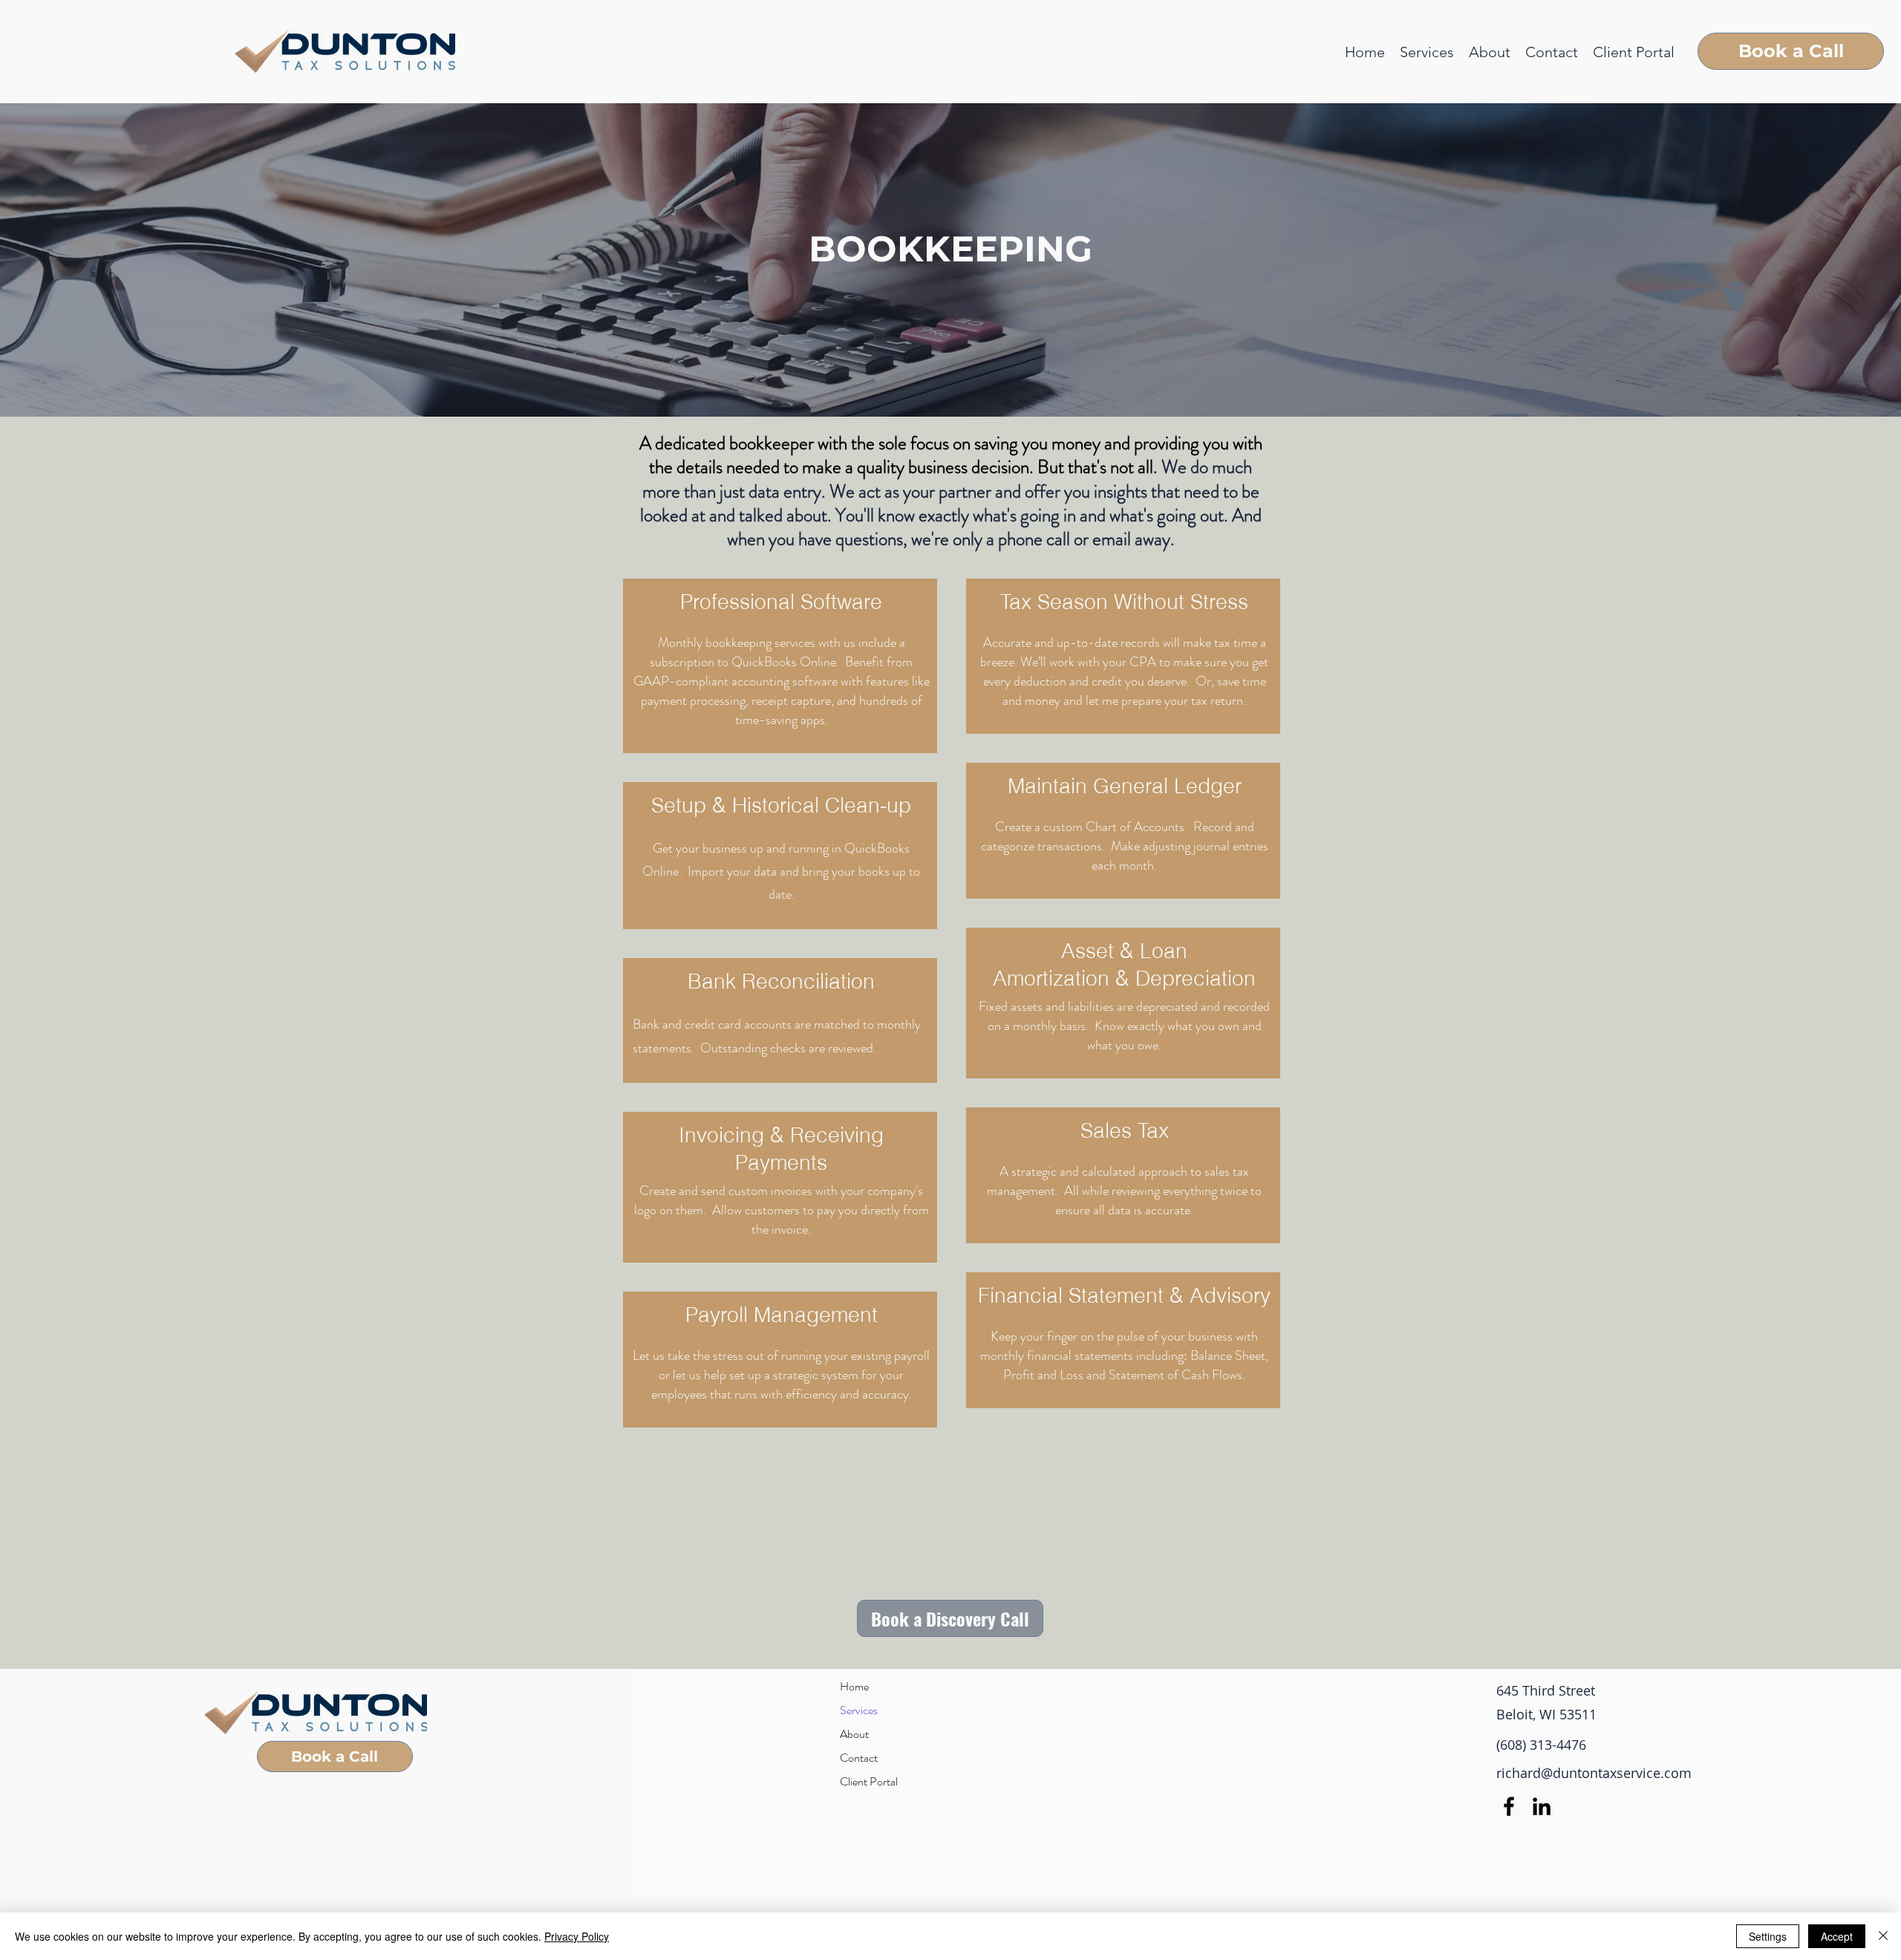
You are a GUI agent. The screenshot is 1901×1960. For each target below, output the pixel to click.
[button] (1427, 52)
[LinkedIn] (1542, 1806)
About (854, 1734)
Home (854, 1686)
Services (859, 1710)
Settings (1768, 1936)
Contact (859, 1758)
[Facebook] (1509, 1806)
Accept (1837, 1936)
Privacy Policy (577, 1936)
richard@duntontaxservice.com (1594, 1773)
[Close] (1883, 1936)
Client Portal (869, 1781)
